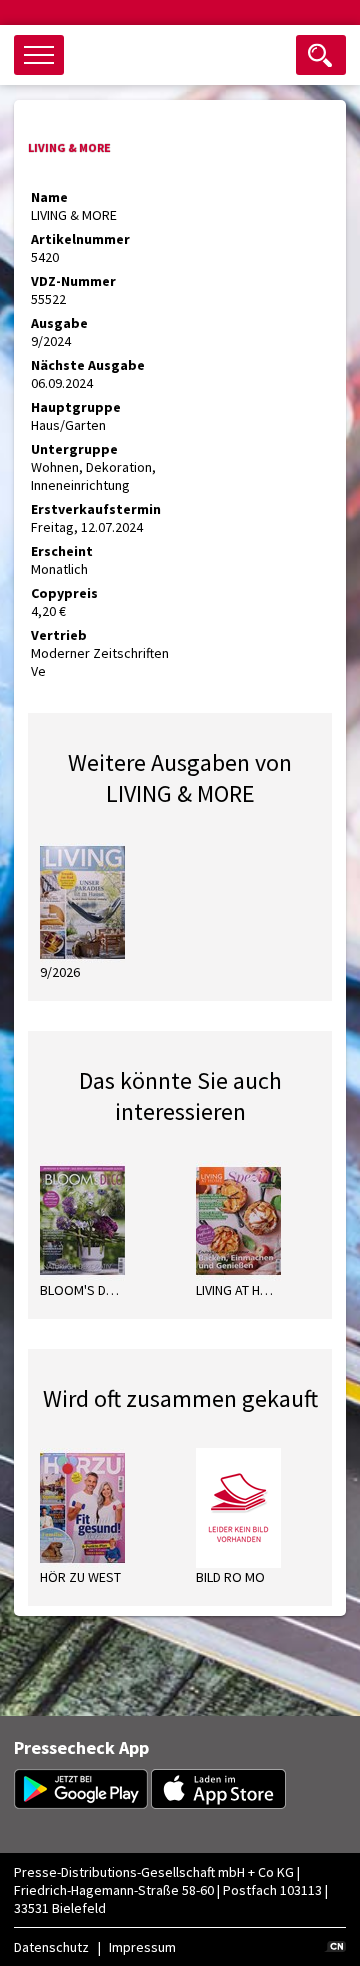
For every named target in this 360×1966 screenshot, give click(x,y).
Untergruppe (74, 449)
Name (49, 197)
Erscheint (62, 551)
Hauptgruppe (76, 407)
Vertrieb (59, 635)
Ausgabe (59, 323)
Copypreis (64, 593)
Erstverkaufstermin (96, 509)
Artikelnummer (80, 239)
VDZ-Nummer (73, 281)
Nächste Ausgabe (88, 365)
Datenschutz (51, 1947)
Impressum (142, 1947)
